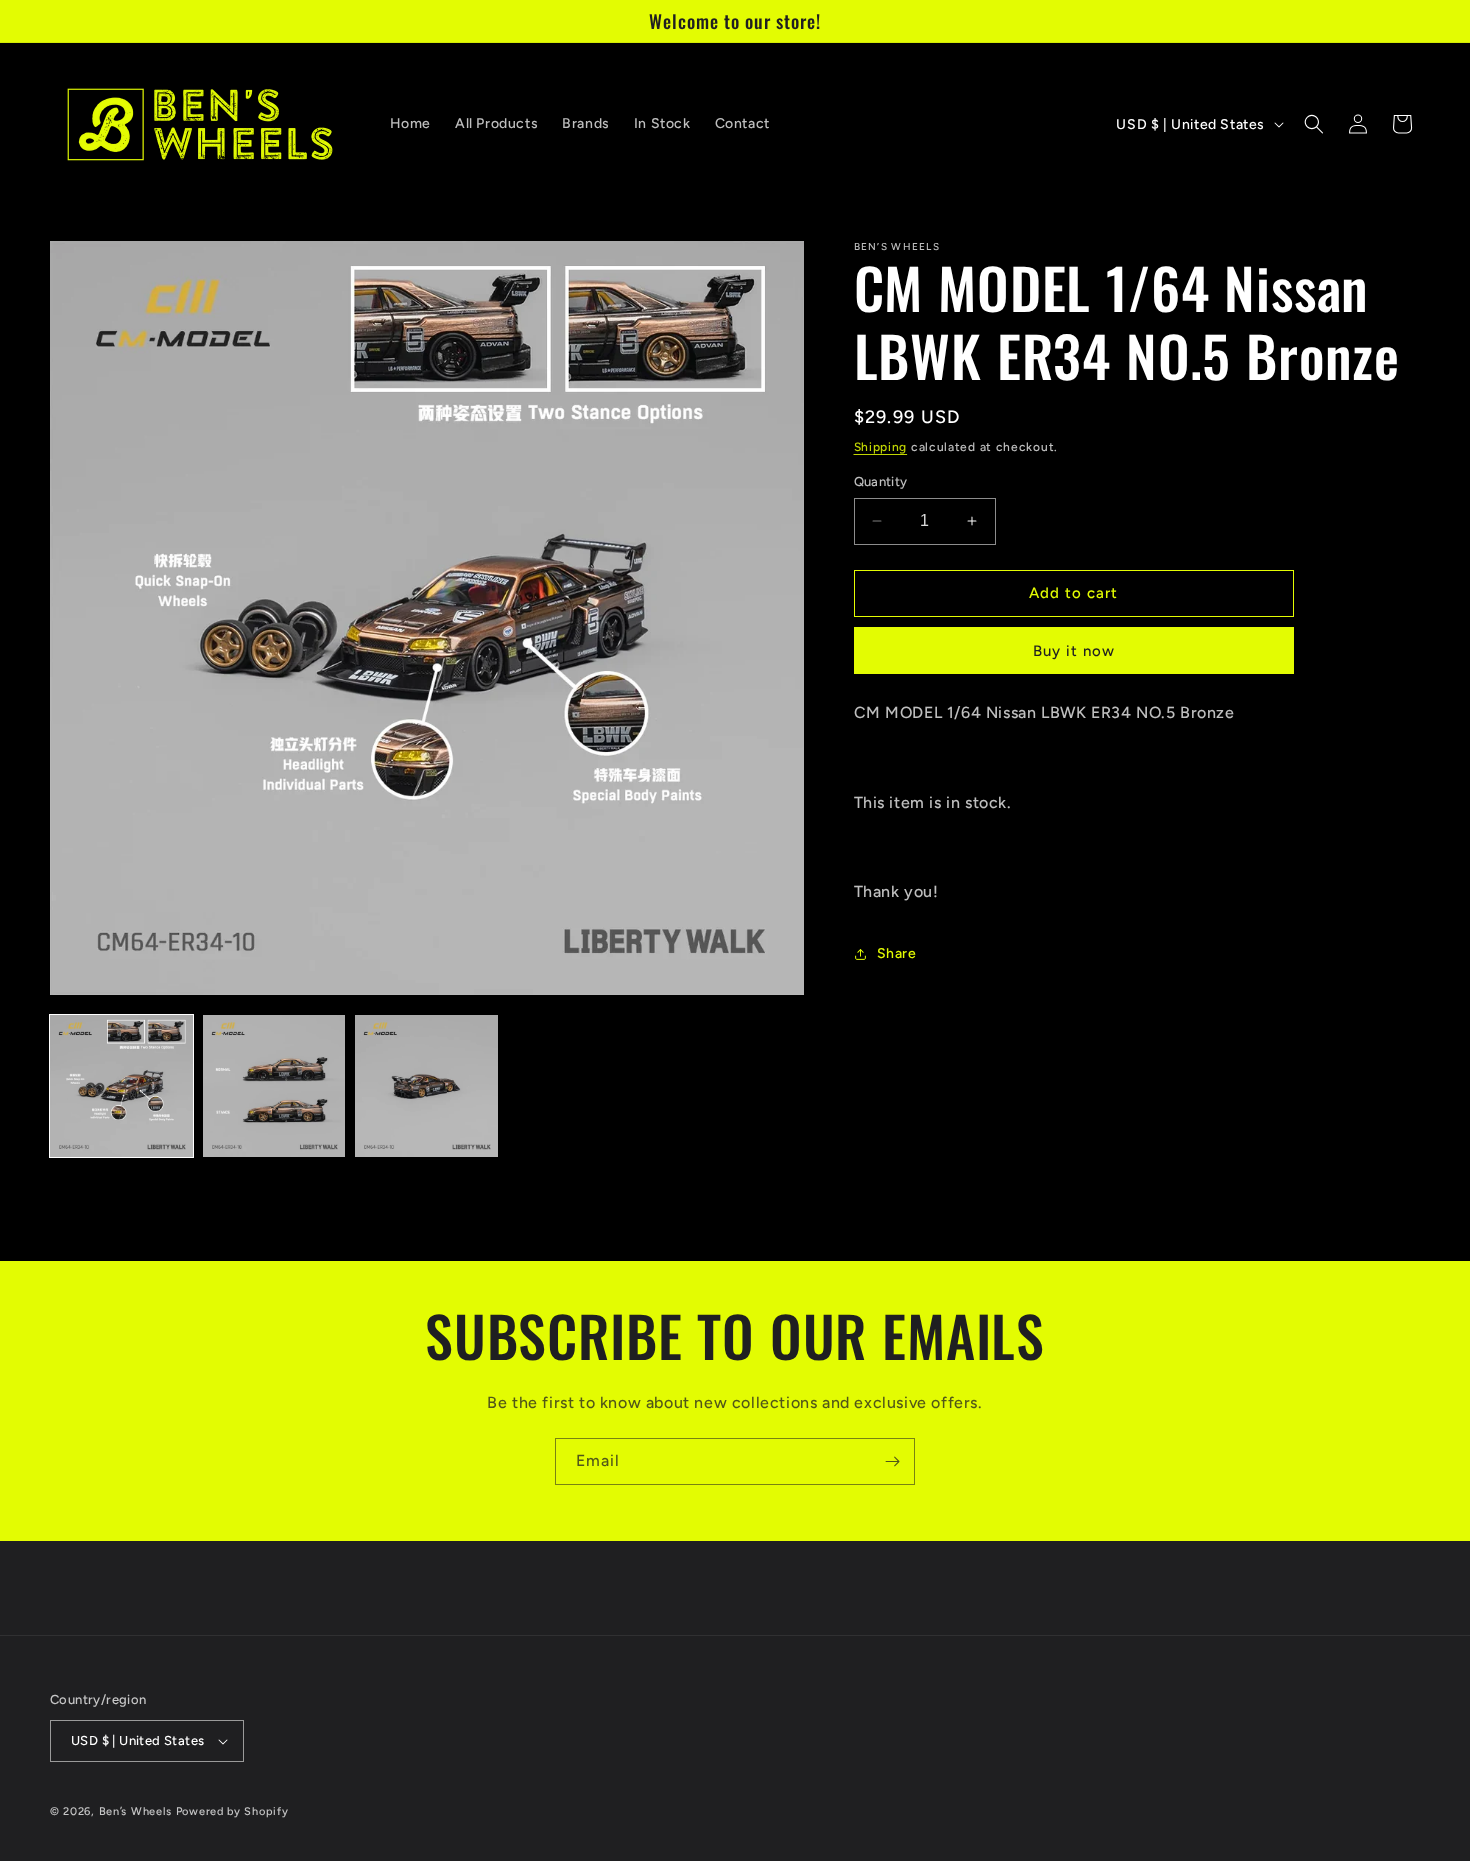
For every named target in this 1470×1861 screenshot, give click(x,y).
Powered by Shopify (232, 1811)
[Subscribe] (892, 1461)
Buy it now (1074, 651)
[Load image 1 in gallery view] (121, 1086)
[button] (1314, 124)
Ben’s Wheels (135, 1811)
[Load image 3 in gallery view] (426, 1086)
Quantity (881, 481)
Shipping (881, 447)
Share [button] (897, 953)
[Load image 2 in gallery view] (274, 1086)
